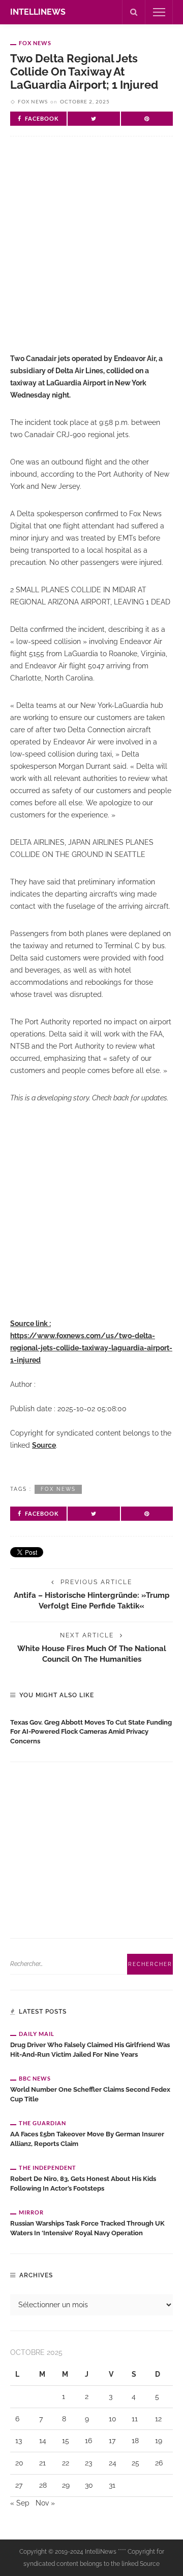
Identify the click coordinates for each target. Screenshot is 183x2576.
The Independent (48, 2168)
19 (159, 2441)
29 (66, 2485)
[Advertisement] (91, 253)
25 (135, 2463)
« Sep (20, 2503)
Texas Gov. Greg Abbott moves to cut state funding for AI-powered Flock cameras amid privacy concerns (91, 1732)
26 (159, 2463)
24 (113, 2463)
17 (112, 2441)
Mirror (31, 2212)
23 (88, 2463)
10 (113, 2419)
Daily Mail (37, 2034)
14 (43, 2441)
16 (88, 2441)
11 (135, 2419)
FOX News (35, 43)
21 (42, 2463)
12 (158, 2419)
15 (66, 2441)
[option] (91, 1730)
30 (89, 2485)
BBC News (35, 2078)
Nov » (45, 2503)
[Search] (134, 12)
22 (66, 2463)
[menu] (159, 12)
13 (19, 2441)
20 (19, 2463)
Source (44, 1445)
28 (43, 2485)
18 (135, 2441)
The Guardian (42, 2123)
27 (19, 2485)
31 (112, 2485)
